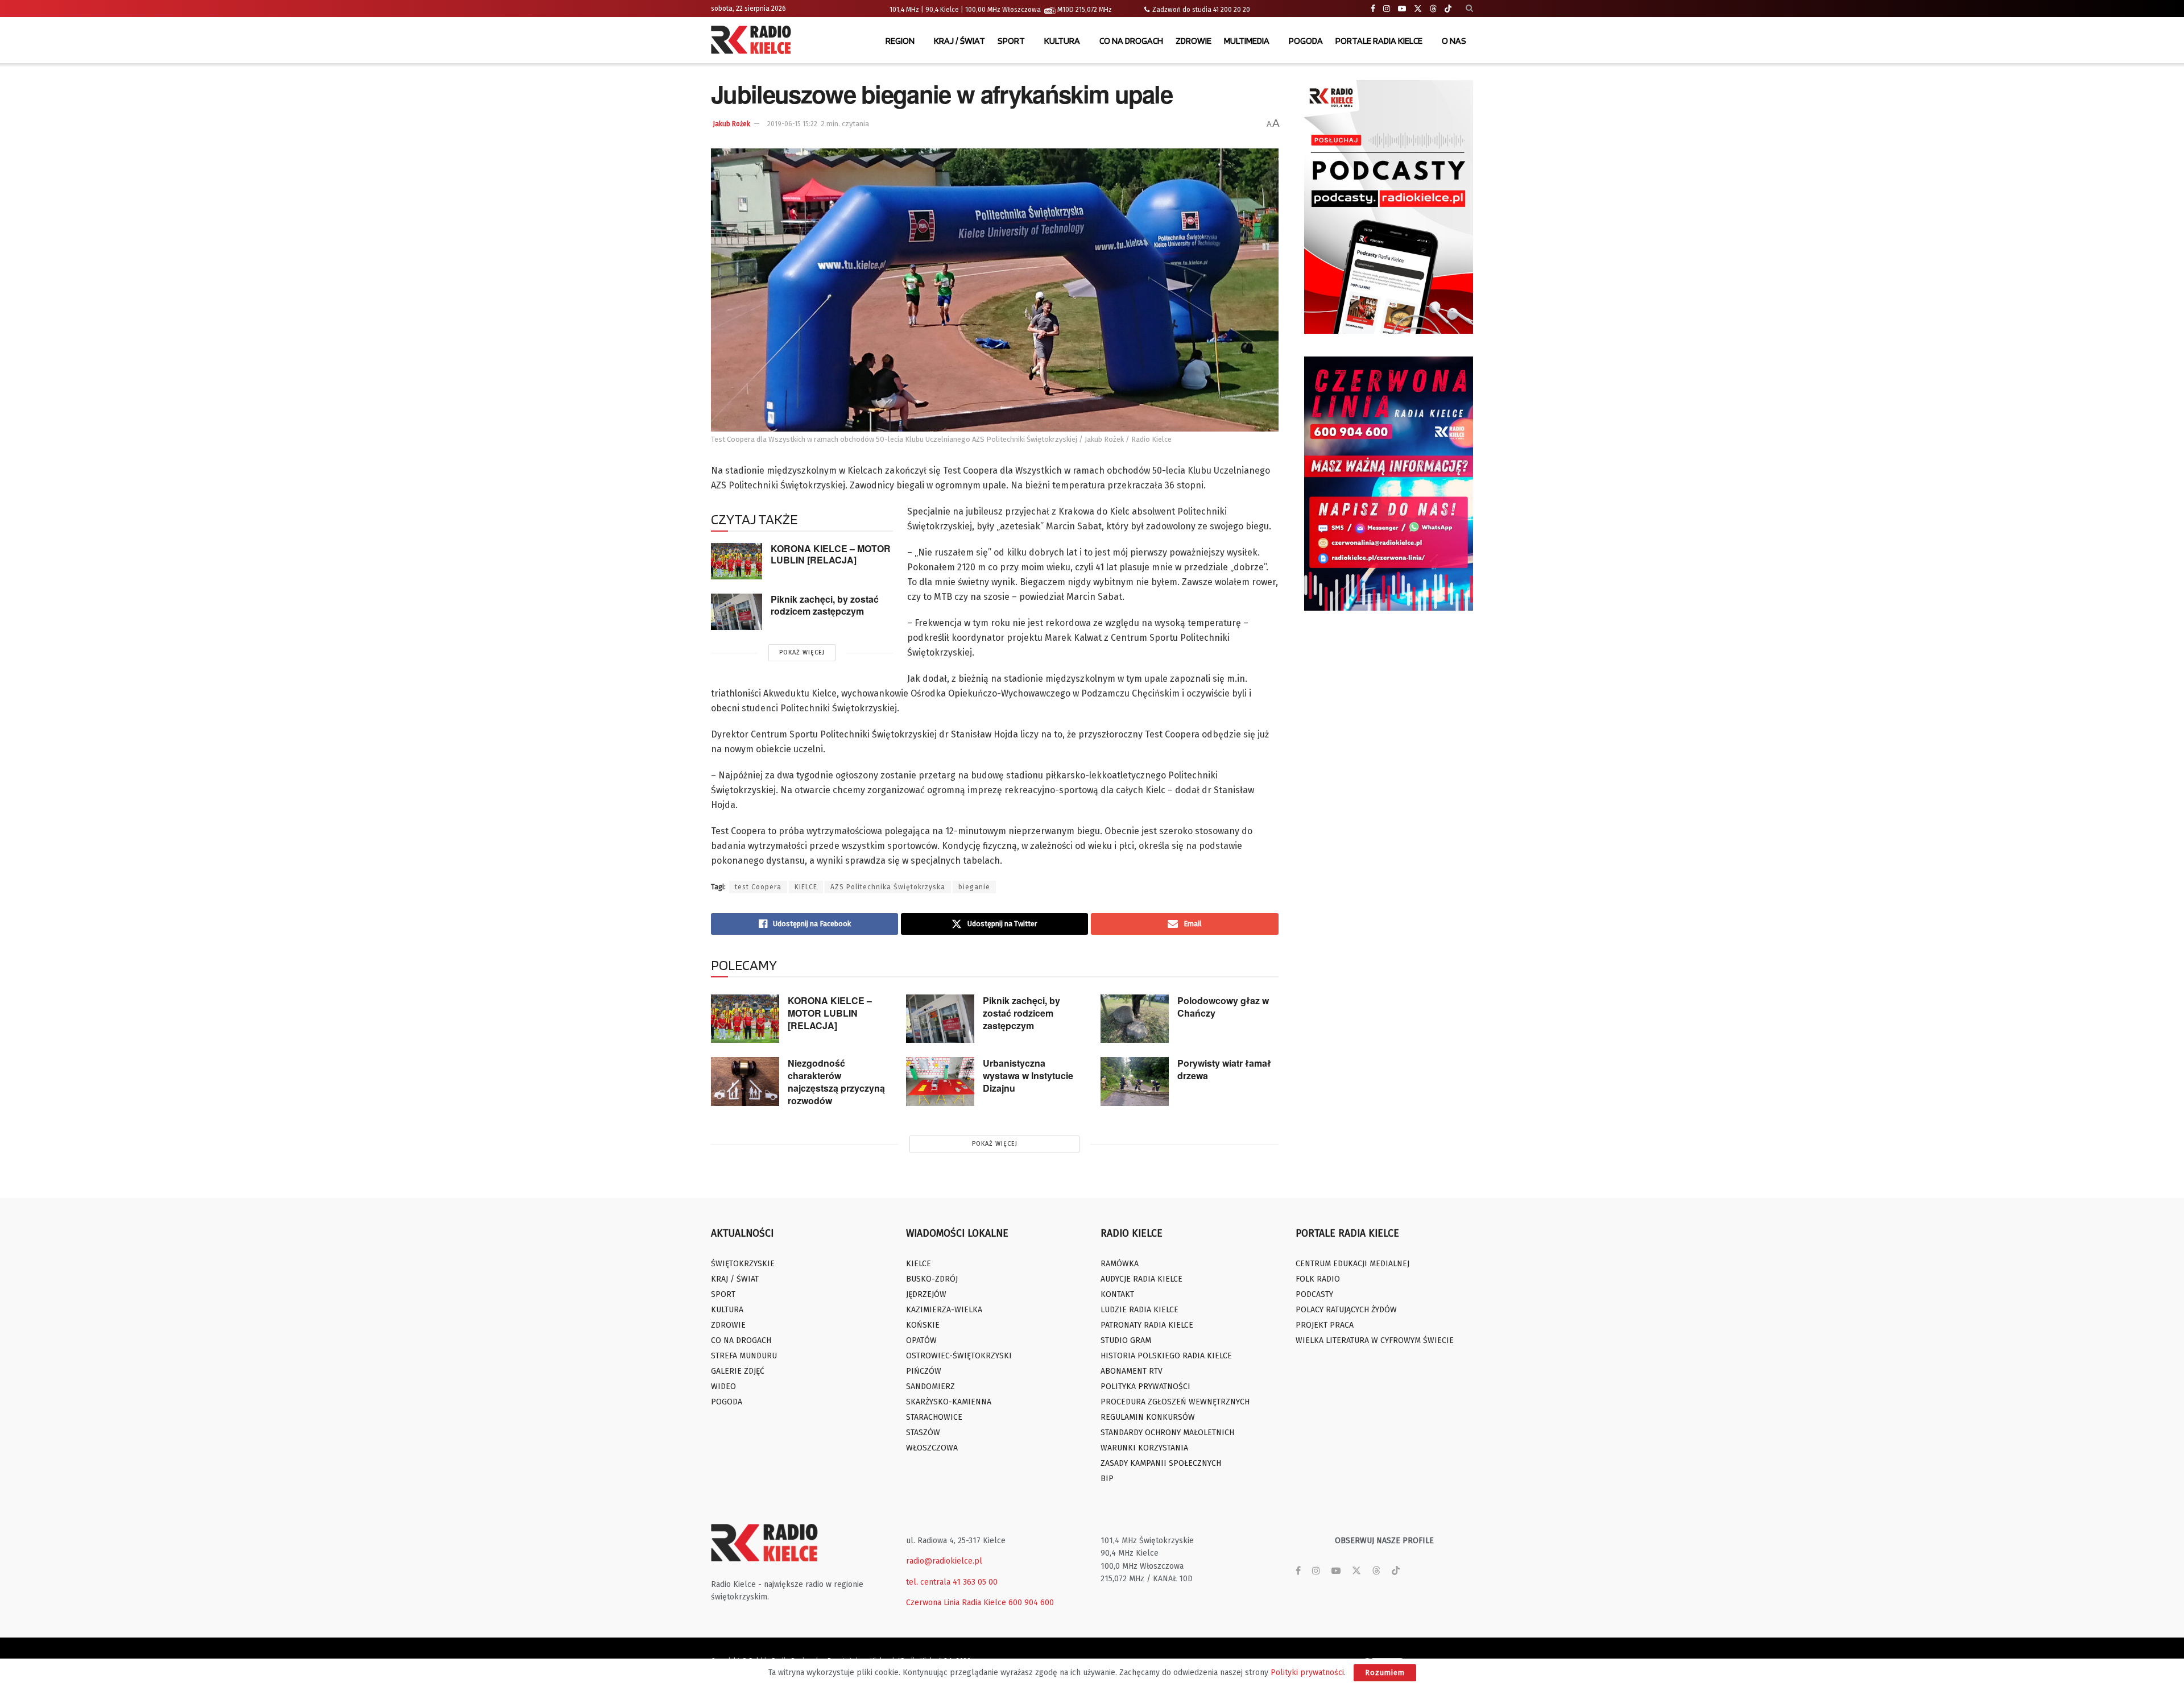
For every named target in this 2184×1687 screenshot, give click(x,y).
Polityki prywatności (1307, 1673)
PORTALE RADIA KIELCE (1379, 41)
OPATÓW (921, 1340)
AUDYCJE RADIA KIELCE (1141, 1279)
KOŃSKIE (923, 1325)
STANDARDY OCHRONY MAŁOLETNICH (1167, 1433)
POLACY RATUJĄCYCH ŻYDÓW (1346, 1310)
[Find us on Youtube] (1402, 9)
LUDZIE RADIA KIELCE (1139, 1310)
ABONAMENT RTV (1132, 1371)
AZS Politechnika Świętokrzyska (888, 887)
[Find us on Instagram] (1387, 9)
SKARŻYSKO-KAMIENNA (949, 1402)
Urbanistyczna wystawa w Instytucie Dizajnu (1028, 1075)
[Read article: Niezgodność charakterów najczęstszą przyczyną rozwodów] (745, 1081)
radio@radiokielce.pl (944, 1561)
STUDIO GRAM (1126, 1340)
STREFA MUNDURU (744, 1356)
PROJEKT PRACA (1325, 1325)
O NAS (1454, 41)
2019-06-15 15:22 (792, 124)
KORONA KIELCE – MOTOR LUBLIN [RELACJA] (831, 554)
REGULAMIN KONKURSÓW (1148, 1417)
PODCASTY (1314, 1294)
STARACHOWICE (934, 1417)
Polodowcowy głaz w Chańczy (1223, 1007)
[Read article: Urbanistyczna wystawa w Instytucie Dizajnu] (940, 1081)
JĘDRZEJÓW (926, 1294)
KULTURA (1062, 41)
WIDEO (723, 1387)
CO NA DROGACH (1131, 41)
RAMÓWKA (1120, 1264)
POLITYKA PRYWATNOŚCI (1145, 1387)
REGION (900, 41)
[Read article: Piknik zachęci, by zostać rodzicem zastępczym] (737, 612)
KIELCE (806, 887)
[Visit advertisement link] (1389, 207)
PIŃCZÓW (924, 1371)
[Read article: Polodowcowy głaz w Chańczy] (1135, 1019)
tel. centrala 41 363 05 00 (952, 1582)
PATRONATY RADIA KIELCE (1147, 1325)
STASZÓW (923, 1433)
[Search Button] (1469, 9)
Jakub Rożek (731, 124)
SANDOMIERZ (930, 1387)
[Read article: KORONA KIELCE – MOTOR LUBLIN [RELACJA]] (737, 561)
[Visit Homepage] (754, 41)
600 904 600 (1031, 1603)
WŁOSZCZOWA (932, 1448)
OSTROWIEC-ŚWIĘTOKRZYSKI (959, 1356)
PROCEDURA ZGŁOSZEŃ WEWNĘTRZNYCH (1175, 1402)
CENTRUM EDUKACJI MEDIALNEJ (1352, 1264)
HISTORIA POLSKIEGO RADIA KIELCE (1166, 1356)
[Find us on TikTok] (1448, 9)
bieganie (974, 887)
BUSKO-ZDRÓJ (932, 1279)
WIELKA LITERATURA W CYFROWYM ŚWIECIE (1375, 1340)
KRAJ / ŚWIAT (959, 41)
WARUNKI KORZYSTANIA (1144, 1448)
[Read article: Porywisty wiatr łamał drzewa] (1135, 1081)
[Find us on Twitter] (1418, 9)
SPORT (1011, 41)
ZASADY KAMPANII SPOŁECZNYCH (1161, 1463)
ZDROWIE (1194, 41)
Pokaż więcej (802, 652)
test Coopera (758, 887)
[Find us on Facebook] (1373, 9)
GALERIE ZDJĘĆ (738, 1371)
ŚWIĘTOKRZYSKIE (743, 1264)
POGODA (1306, 41)
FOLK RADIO (1318, 1279)
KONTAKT (1117, 1294)
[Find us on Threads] (1433, 9)
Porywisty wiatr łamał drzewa (1224, 1069)
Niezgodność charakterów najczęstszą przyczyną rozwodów (836, 1082)
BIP (1107, 1479)
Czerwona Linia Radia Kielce (956, 1603)
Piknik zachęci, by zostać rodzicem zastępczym (825, 605)
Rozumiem (1385, 1673)
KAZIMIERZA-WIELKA (944, 1310)
